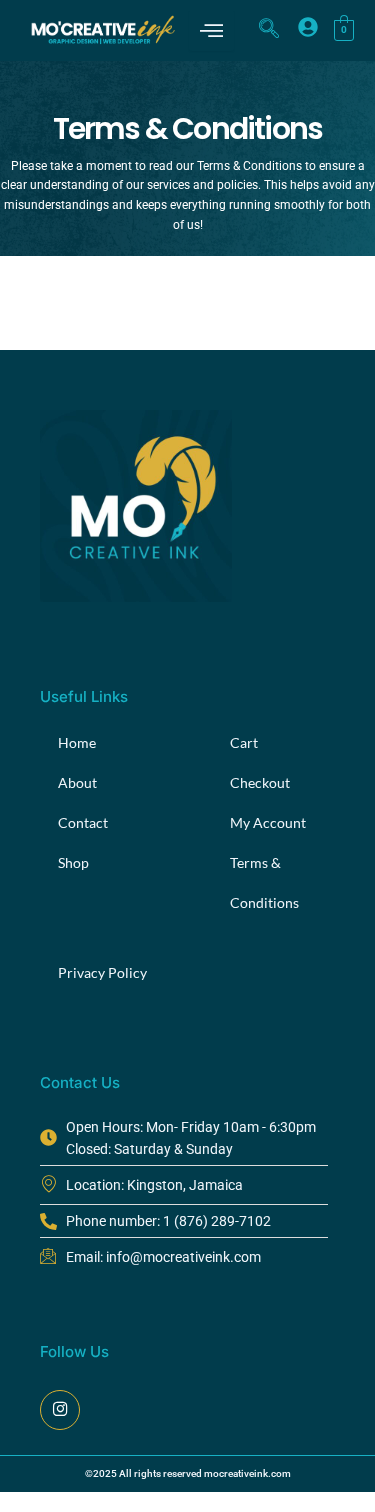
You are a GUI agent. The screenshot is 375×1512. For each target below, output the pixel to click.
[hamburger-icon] (211, 30)
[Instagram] (60, 1410)
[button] (269, 30)
